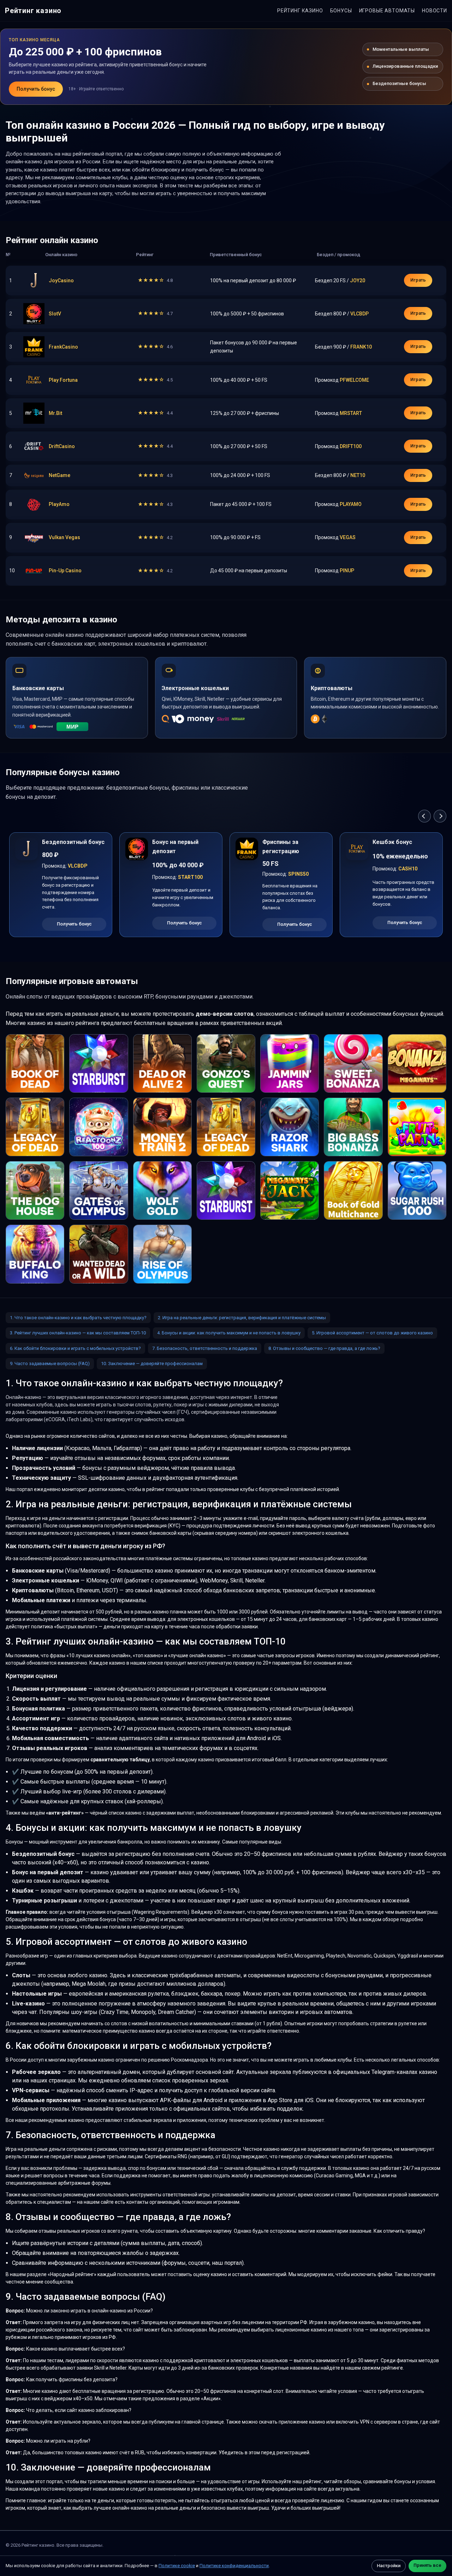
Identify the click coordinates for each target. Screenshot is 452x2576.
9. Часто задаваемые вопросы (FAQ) (50, 1364)
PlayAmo (59, 504)
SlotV (55, 314)
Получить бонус (36, 89)
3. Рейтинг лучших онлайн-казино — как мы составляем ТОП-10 (78, 1333)
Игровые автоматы (387, 11)
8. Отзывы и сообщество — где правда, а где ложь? (324, 1348)
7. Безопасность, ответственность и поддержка (205, 1348)
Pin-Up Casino (65, 571)
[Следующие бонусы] (440, 816)
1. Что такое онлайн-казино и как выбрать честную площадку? (78, 1318)
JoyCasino (61, 280)
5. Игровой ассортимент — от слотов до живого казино (372, 1333)
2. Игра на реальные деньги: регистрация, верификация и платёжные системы (242, 1318)
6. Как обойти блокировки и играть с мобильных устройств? (75, 1348)
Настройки (389, 2566)
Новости (435, 11)
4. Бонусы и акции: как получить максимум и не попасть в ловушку (229, 1333)
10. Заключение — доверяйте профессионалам (152, 1364)
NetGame (60, 475)
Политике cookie (177, 2566)
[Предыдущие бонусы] (424, 816)
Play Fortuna (63, 380)
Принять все (427, 2565)
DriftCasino (62, 446)
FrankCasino (63, 347)
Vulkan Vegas (64, 537)
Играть (418, 280)
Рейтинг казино (33, 11)
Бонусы (341, 11)
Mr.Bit (55, 413)
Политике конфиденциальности (234, 2566)
